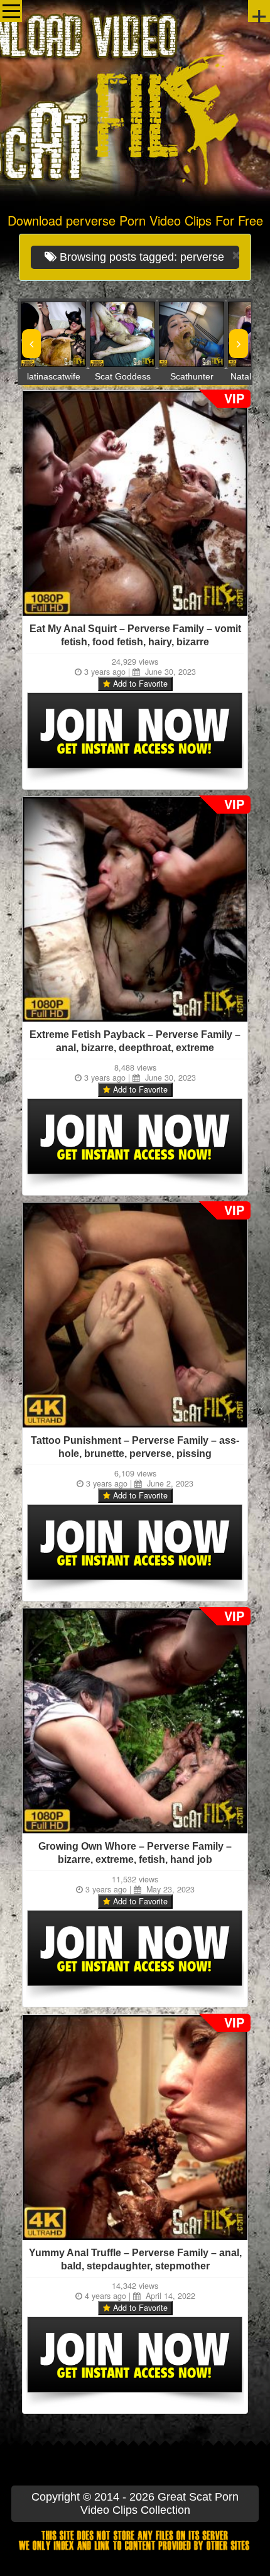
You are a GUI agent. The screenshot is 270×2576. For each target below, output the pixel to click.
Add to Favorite (139, 684)
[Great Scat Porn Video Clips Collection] (135, 104)
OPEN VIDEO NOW (41, 334)
